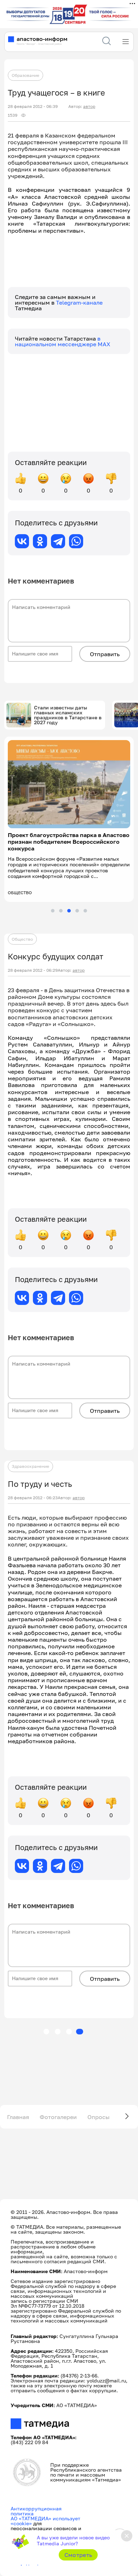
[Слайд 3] (69, 911)
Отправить (105, 654)
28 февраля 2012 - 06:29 (33, 970)
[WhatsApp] (76, 541)
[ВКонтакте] (22, 541)
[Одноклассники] (40, 541)
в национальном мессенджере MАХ (63, 341)
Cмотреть (78, 2555)
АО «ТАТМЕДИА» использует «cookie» (45, 2521)
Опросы (99, 2117)
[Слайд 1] (53, 911)
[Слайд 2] (61, 911)
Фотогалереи (58, 2117)
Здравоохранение (30, 1466)
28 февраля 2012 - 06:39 (33, 106)
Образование (25, 75)
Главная (18, 2117)
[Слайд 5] (85, 911)
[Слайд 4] (77, 911)
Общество (22, 939)
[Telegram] (58, 541)
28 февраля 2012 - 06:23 (33, 1498)
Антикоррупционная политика (36, 2511)
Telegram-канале (79, 303)
